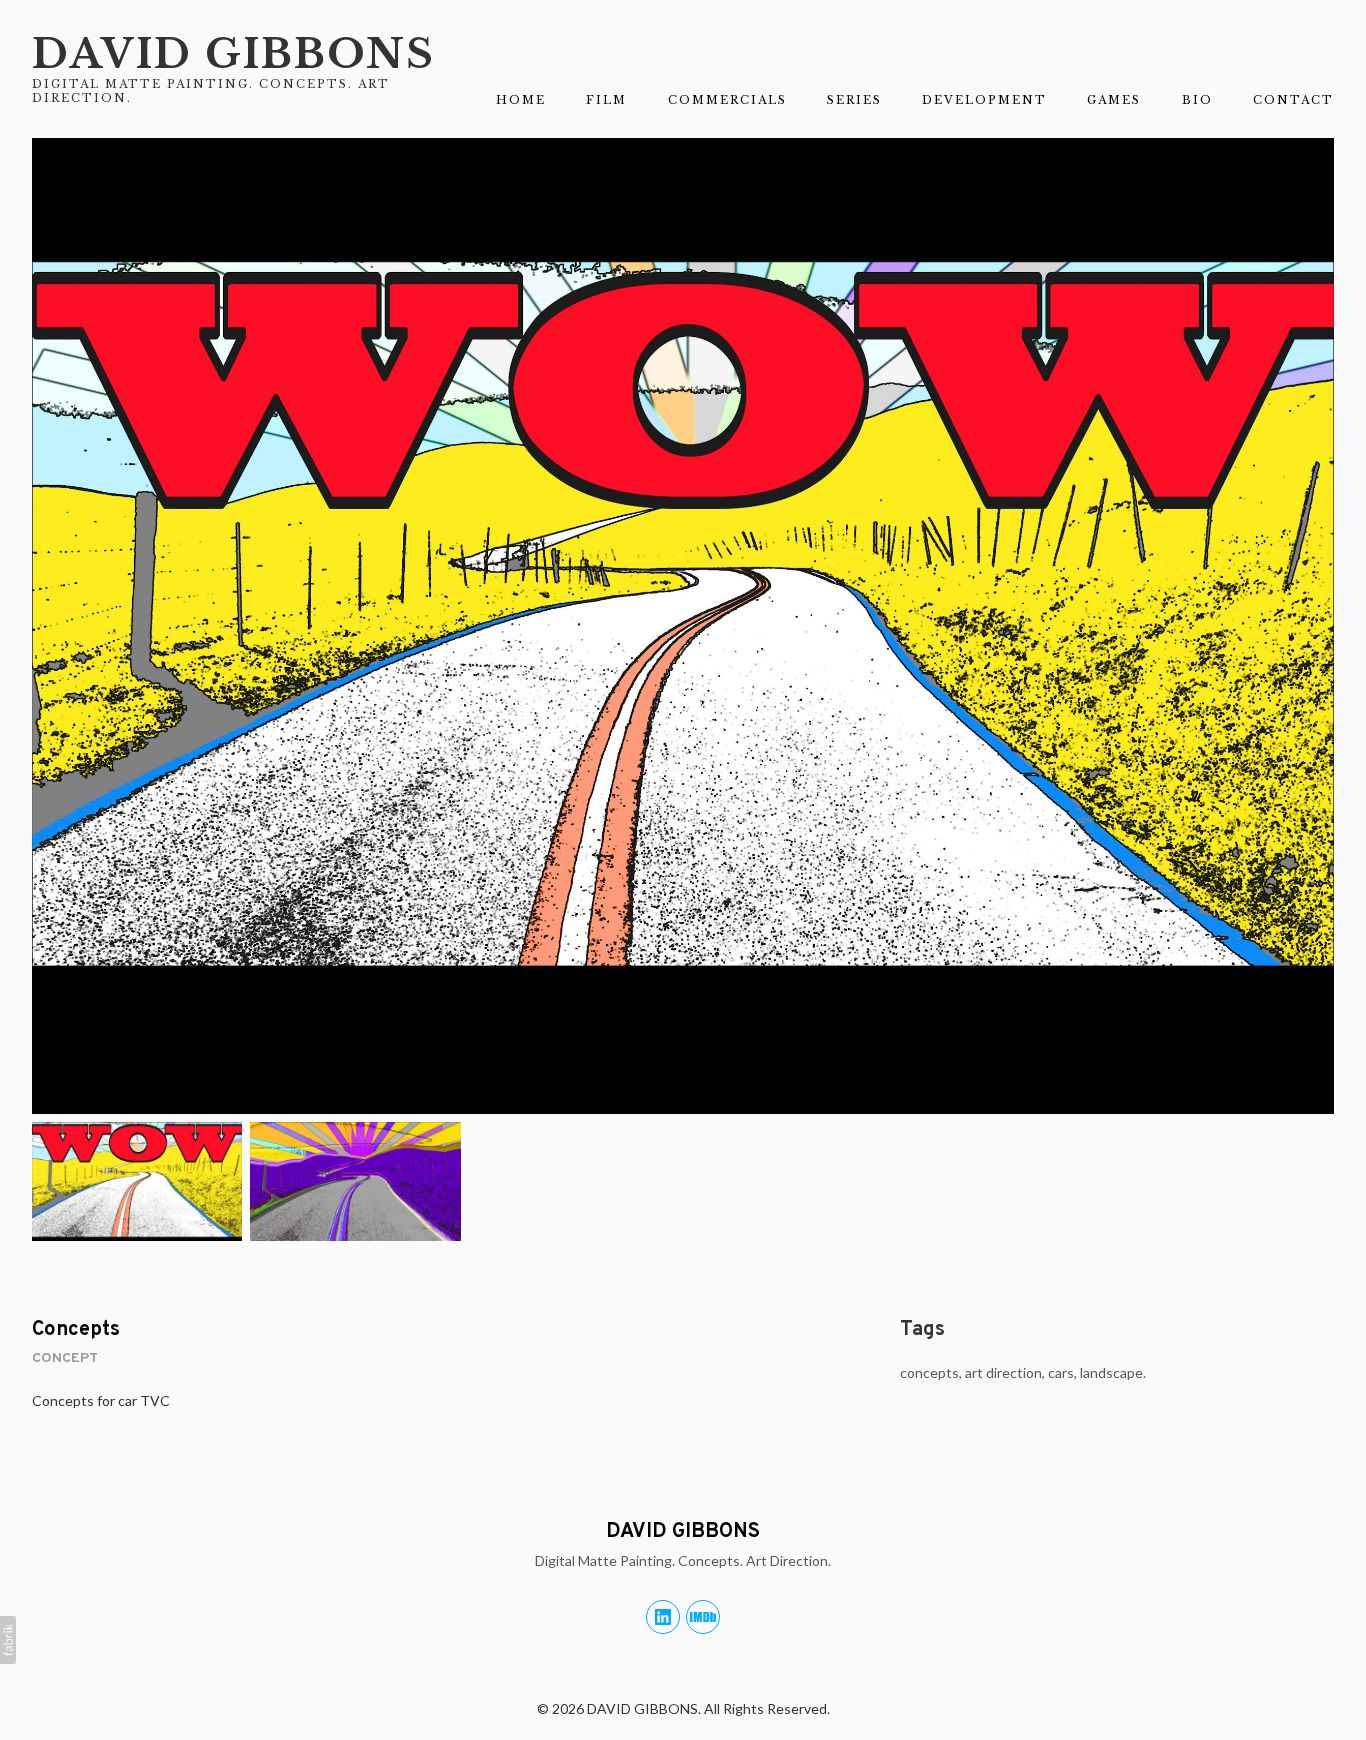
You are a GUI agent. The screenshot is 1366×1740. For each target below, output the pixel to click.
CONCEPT (65, 1358)
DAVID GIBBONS (683, 1532)
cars (1061, 1372)
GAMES (1114, 100)
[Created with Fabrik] (8, 1640)
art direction (1003, 1372)
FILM (606, 100)
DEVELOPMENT (984, 100)
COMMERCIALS (727, 100)
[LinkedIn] (663, 1617)
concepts (929, 1372)
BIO (1197, 100)
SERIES (854, 100)
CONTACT (1293, 100)
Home (521, 100)
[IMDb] (703, 1617)
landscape (1111, 1372)
